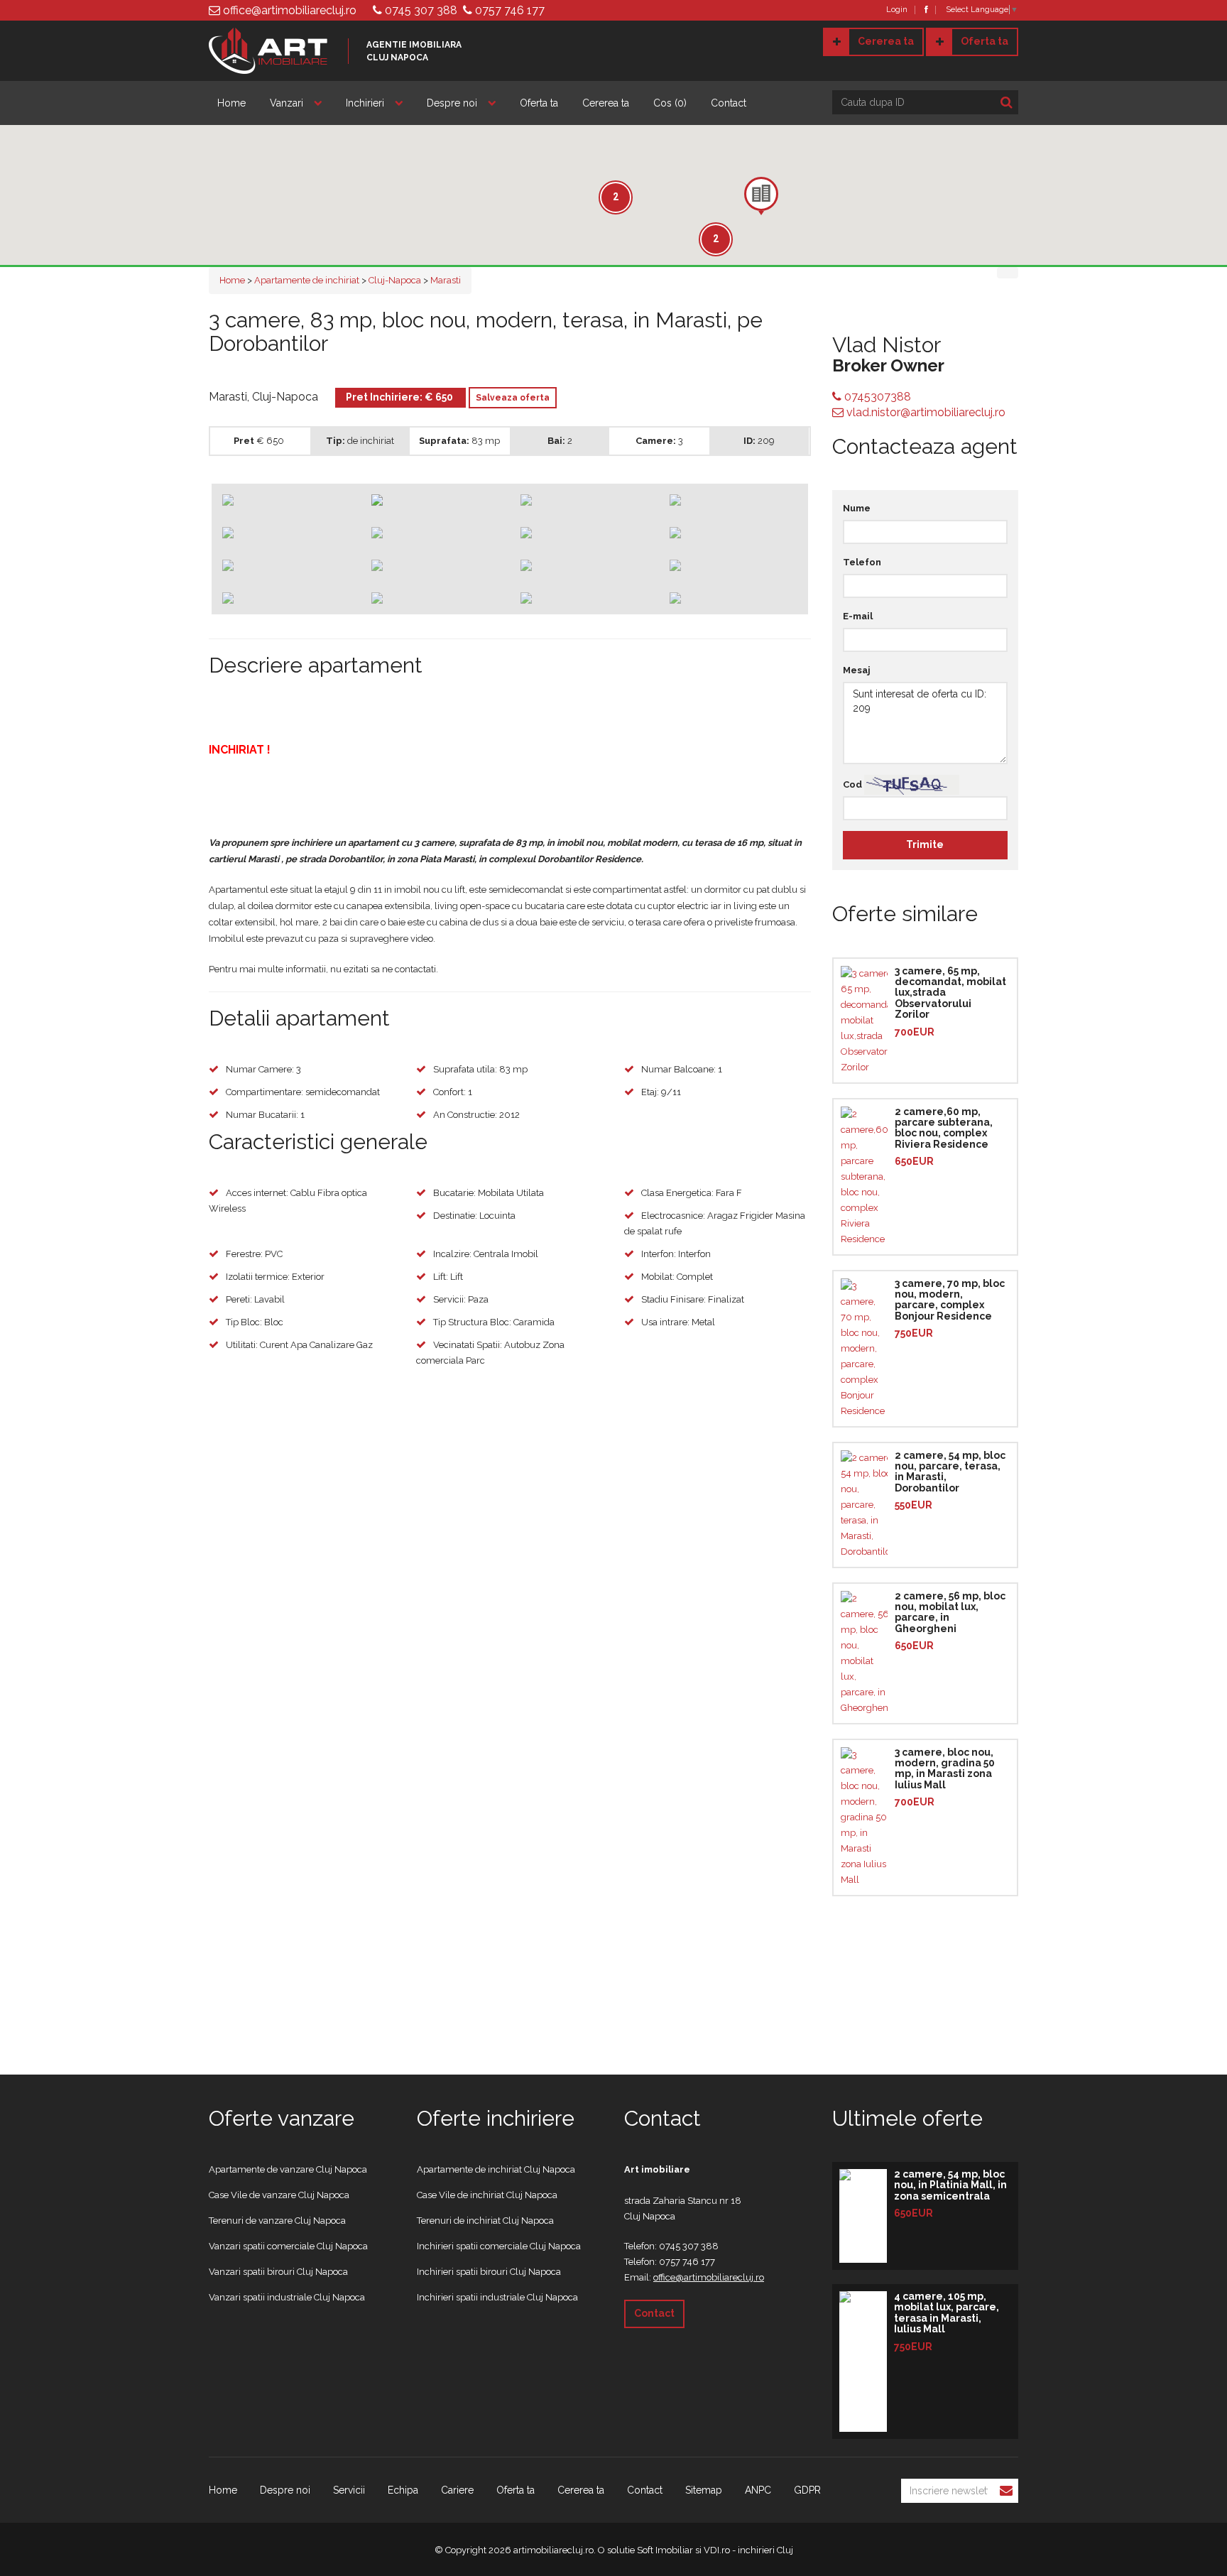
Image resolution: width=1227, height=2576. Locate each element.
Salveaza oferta (513, 398)
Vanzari (287, 103)
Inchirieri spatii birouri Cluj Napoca (489, 2272)
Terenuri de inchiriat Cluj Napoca (485, 2221)
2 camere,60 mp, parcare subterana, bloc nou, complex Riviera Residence (944, 1128)
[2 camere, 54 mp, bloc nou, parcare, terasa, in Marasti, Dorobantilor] (864, 1505)
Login (897, 10)
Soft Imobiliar (665, 2550)
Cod (852, 784)
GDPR (807, 2490)
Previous (190, 534)
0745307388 (876, 397)
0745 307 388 (420, 10)
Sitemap (704, 2490)
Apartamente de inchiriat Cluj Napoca (496, 2169)
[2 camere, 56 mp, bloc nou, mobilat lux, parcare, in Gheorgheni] (864, 1653)
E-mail (858, 616)
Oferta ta (985, 41)
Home (231, 103)
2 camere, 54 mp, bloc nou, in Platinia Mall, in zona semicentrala (950, 2185)
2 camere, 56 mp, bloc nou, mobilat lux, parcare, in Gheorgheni (950, 1612)
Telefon (862, 562)
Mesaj (857, 670)
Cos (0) (670, 103)
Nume (857, 508)
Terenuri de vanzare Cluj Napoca (277, 2221)
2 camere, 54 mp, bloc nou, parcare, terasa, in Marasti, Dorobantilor (950, 1472)
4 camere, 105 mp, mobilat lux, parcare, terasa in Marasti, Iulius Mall (947, 2313)
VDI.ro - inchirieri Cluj (748, 2550)
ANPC (758, 2490)
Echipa (403, 2490)
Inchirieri (365, 103)
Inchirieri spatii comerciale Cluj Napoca (499, 2246)
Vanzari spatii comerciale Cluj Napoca (288, 2246)
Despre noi (452, 103)
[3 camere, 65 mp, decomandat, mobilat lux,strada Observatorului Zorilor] (864, 1021)
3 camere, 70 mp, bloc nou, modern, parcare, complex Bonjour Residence (950, 1300)
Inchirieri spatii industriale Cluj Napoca (497, 2297)
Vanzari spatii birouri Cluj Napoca (278, 2272)
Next (829, 534)
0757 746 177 (508, 10)
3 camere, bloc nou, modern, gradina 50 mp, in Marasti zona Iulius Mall (945, 1768)
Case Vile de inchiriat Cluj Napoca (487, 2195)
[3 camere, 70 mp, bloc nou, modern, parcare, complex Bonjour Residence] (864, 1349)
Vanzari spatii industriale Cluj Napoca (287, 2297)
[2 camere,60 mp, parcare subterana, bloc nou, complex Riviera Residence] (864, 1177)
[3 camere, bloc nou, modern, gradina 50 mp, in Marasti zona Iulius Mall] (864, 1817)
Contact (729, 103)
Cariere (457, 2490)
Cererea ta (886, 41)
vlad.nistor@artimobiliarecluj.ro (925, 412)
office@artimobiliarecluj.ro (288, 10)
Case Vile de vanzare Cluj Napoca (279, 2195)
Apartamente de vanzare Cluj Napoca (288, 2169)
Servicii (349, 2490)
